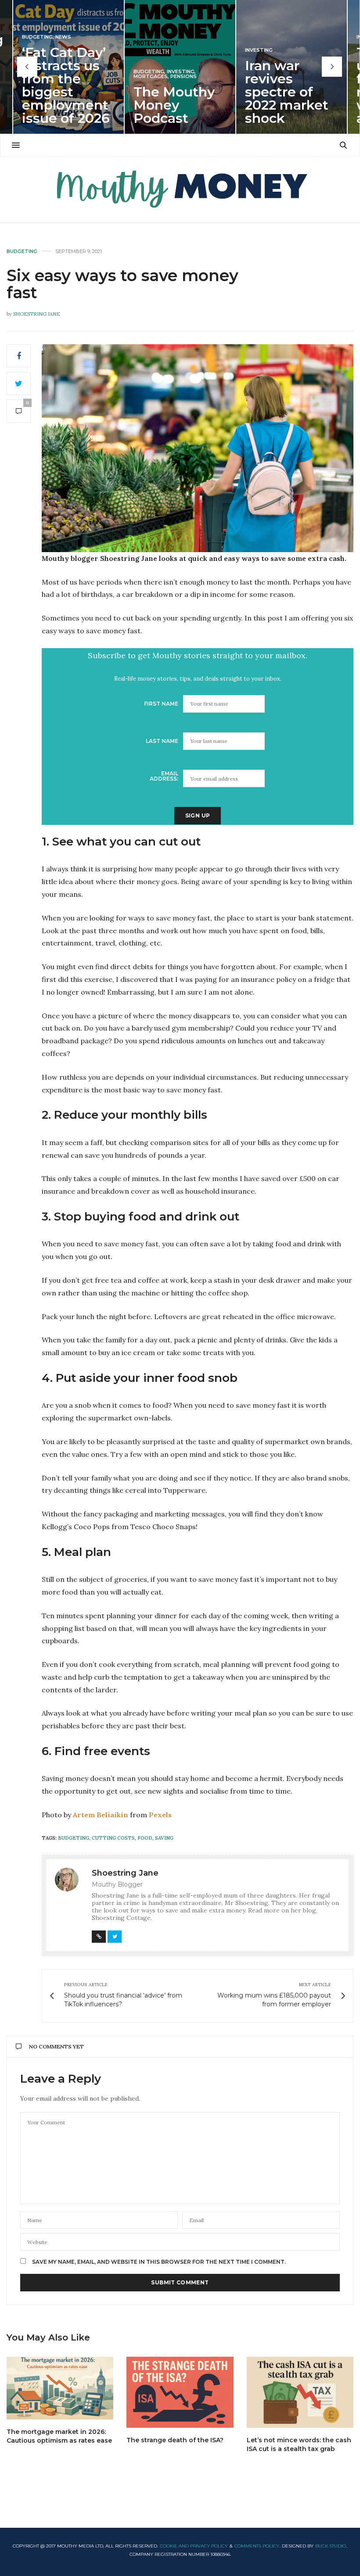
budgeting (74, 1838)
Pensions (184, 77)
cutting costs (113, 1838)
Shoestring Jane (37, 314)
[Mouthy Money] (180, 189)
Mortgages (151, 77)
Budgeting (37, 37)
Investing (181, 72)
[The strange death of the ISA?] (180, 2392)
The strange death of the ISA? (175, 2440)
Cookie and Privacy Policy (194, 2546)
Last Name (162, 741)
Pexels (160, 1815)
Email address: (164, 776)
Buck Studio (331, 2546)
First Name (161, 704)
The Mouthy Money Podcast (174, 105)
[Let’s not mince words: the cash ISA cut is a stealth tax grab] (300, 2392)
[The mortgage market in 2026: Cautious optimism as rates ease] (60, 2388)
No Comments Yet (56, 2046)
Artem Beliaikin (101, 1815)
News (63, 37)
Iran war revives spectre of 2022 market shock (287, 92)
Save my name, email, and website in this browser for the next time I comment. (159, 2262)
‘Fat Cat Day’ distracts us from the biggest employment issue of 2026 (66, 85)
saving (164, 1838)
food (145, 1838)
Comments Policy (257, 2546)
